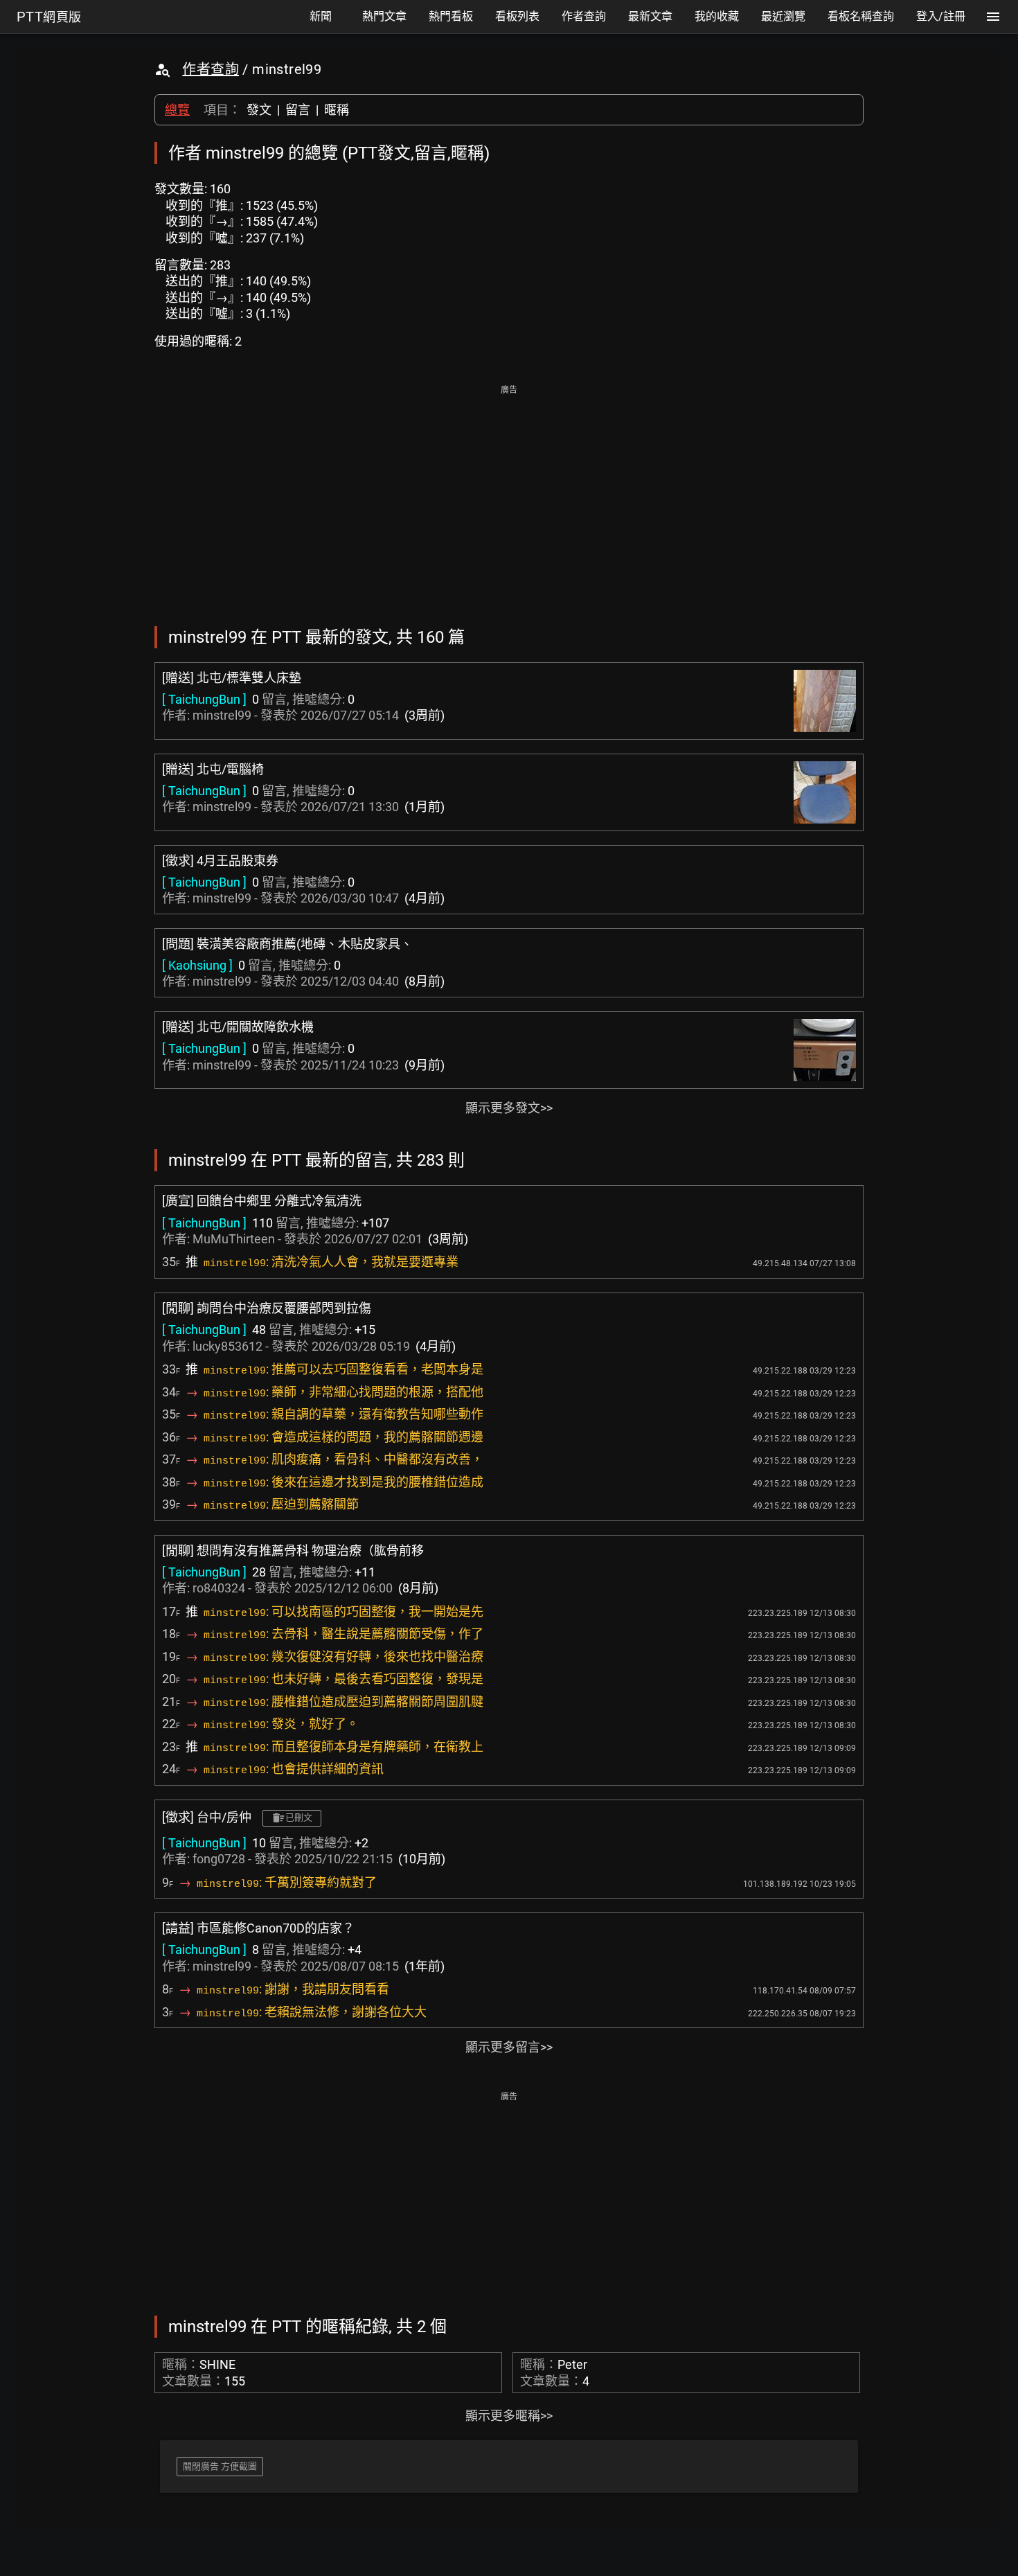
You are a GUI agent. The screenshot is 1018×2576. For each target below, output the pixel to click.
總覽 (177, 110)
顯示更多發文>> (509, 1108)
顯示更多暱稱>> (509, 2416)
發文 (259, 110)
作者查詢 (211, 69)
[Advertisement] (509, 496)
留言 (298, 110)
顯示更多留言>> (509, 2047)
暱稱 (337, 110)
